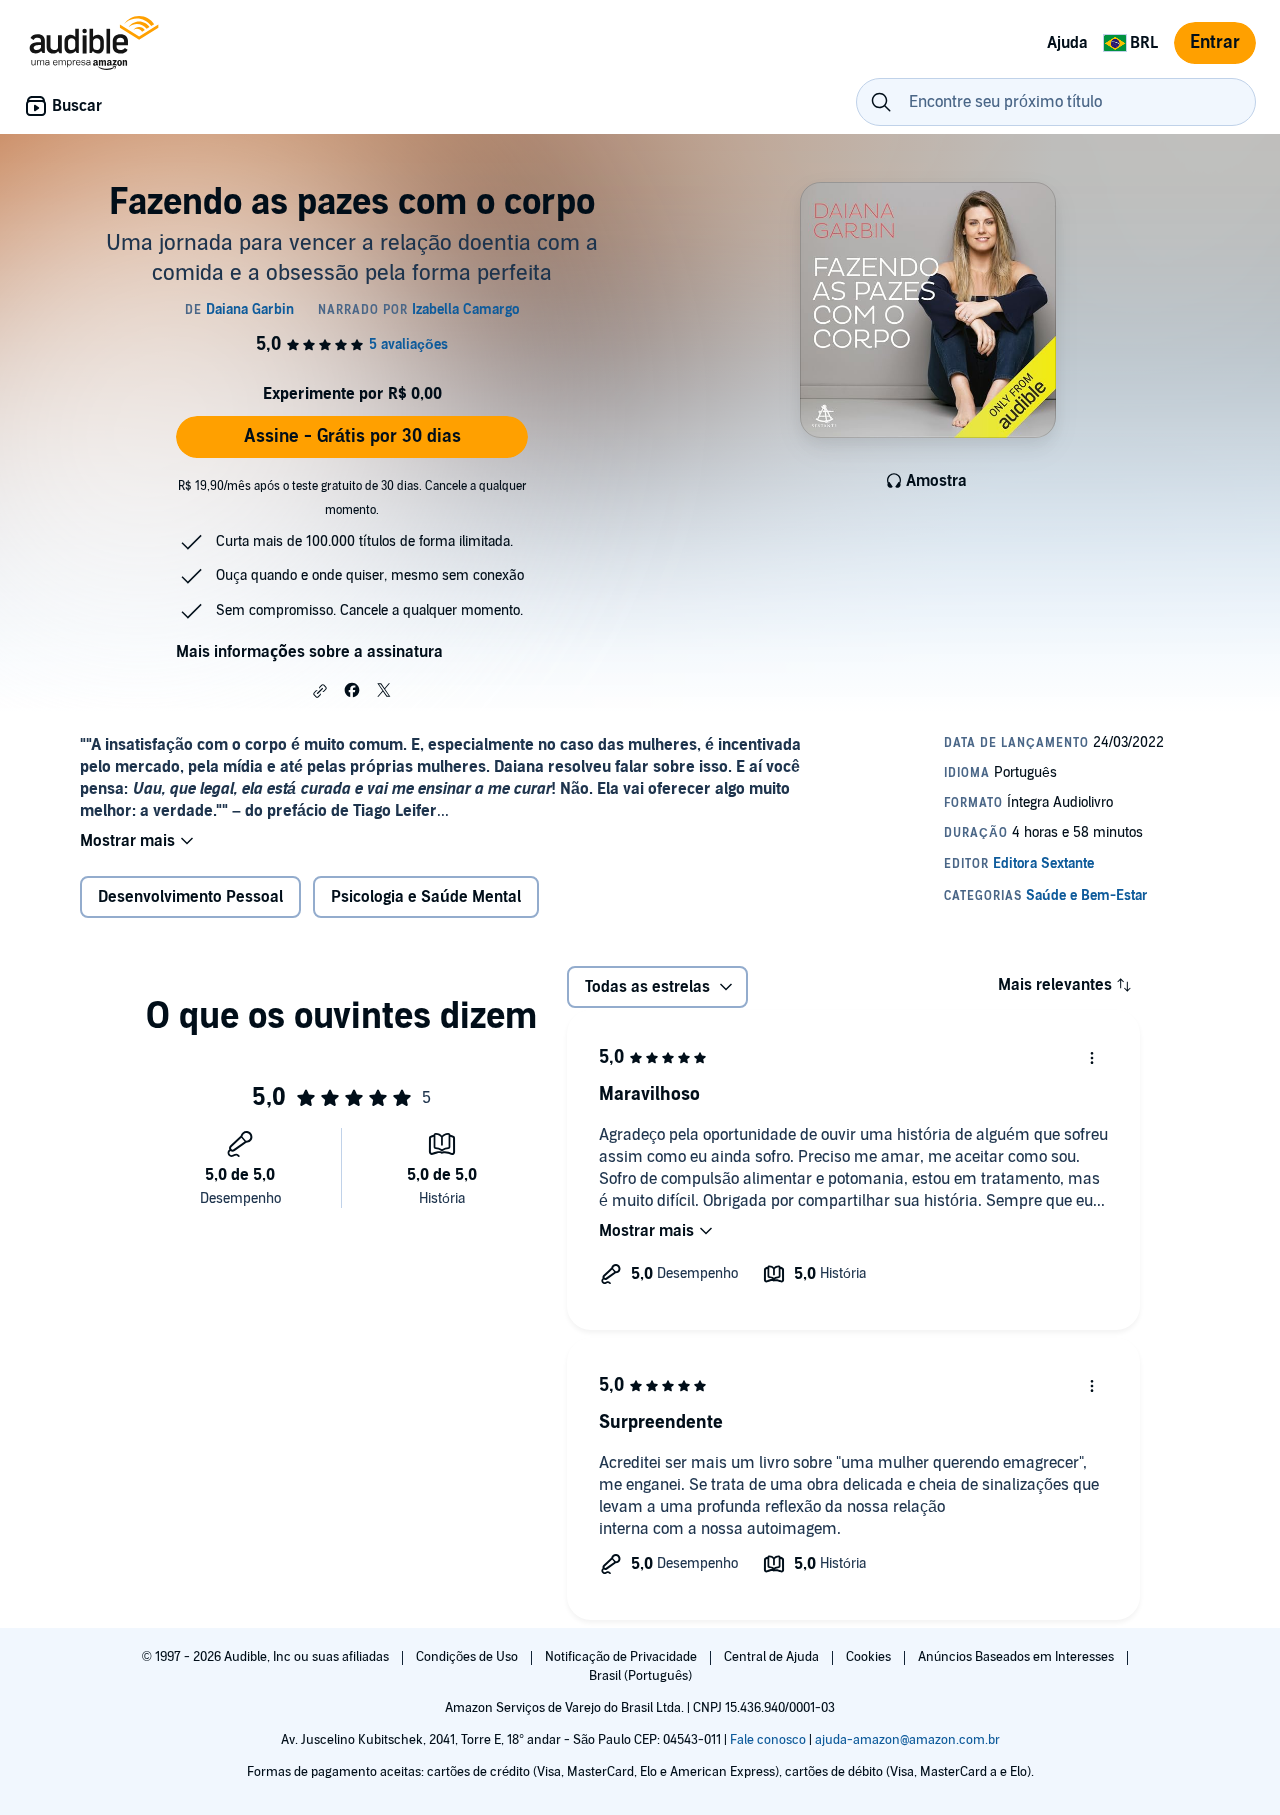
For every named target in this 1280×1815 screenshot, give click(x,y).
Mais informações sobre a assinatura (309, 652)
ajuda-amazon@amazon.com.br (907, 1740)
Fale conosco (768, 1740)
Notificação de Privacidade (622, 1657)
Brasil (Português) (640, 1676)
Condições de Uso (468, 1657)
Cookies (870, 1657)
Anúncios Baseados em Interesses (1017, 1657)
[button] (320, 691)
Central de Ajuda (773, 1657)
